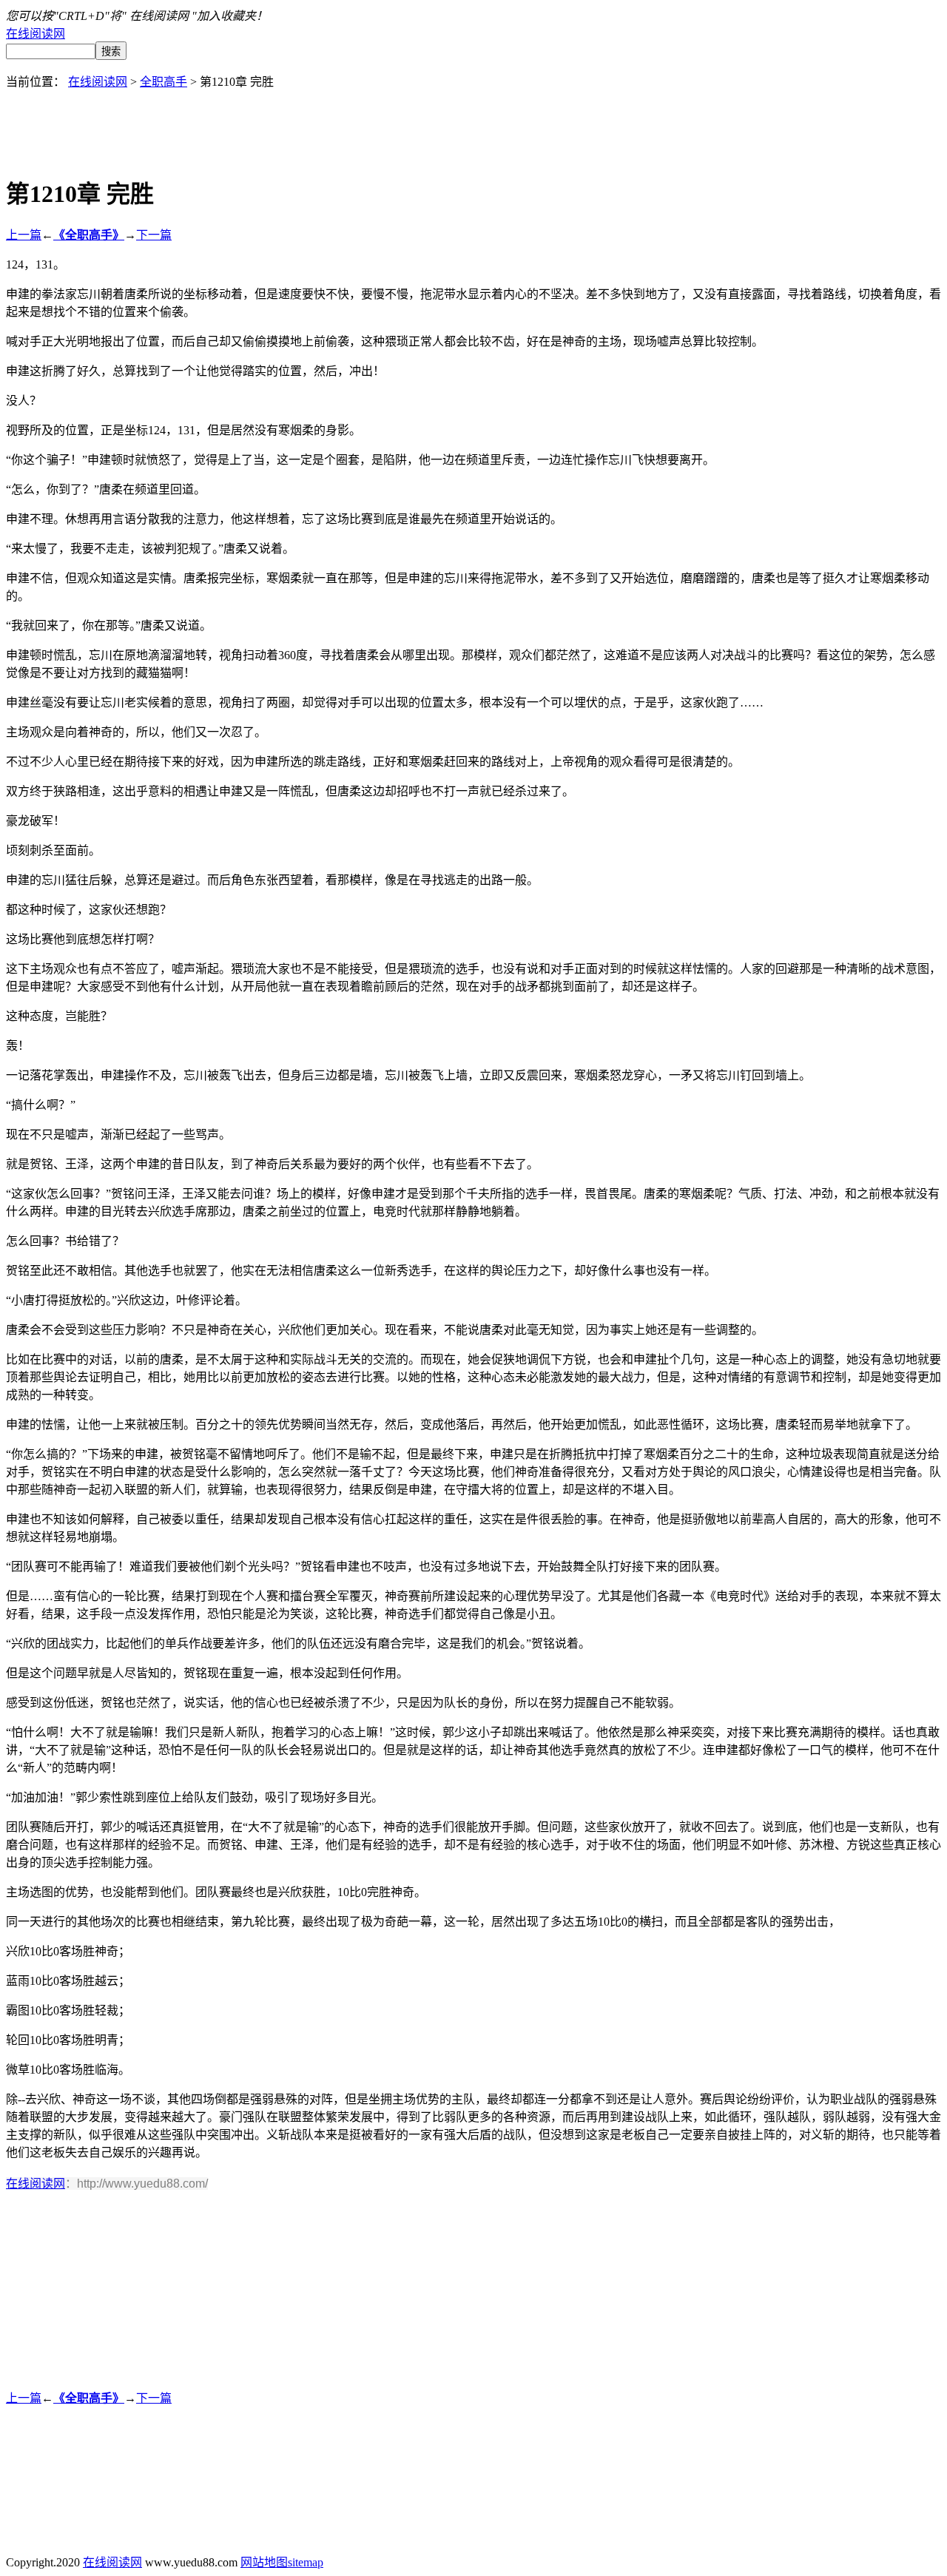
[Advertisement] (473, 123)
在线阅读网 (36, 34)
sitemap (306, 2562)
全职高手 (164, 82)
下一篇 (154, 235)
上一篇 (24, 235)
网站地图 (264, 2562)
